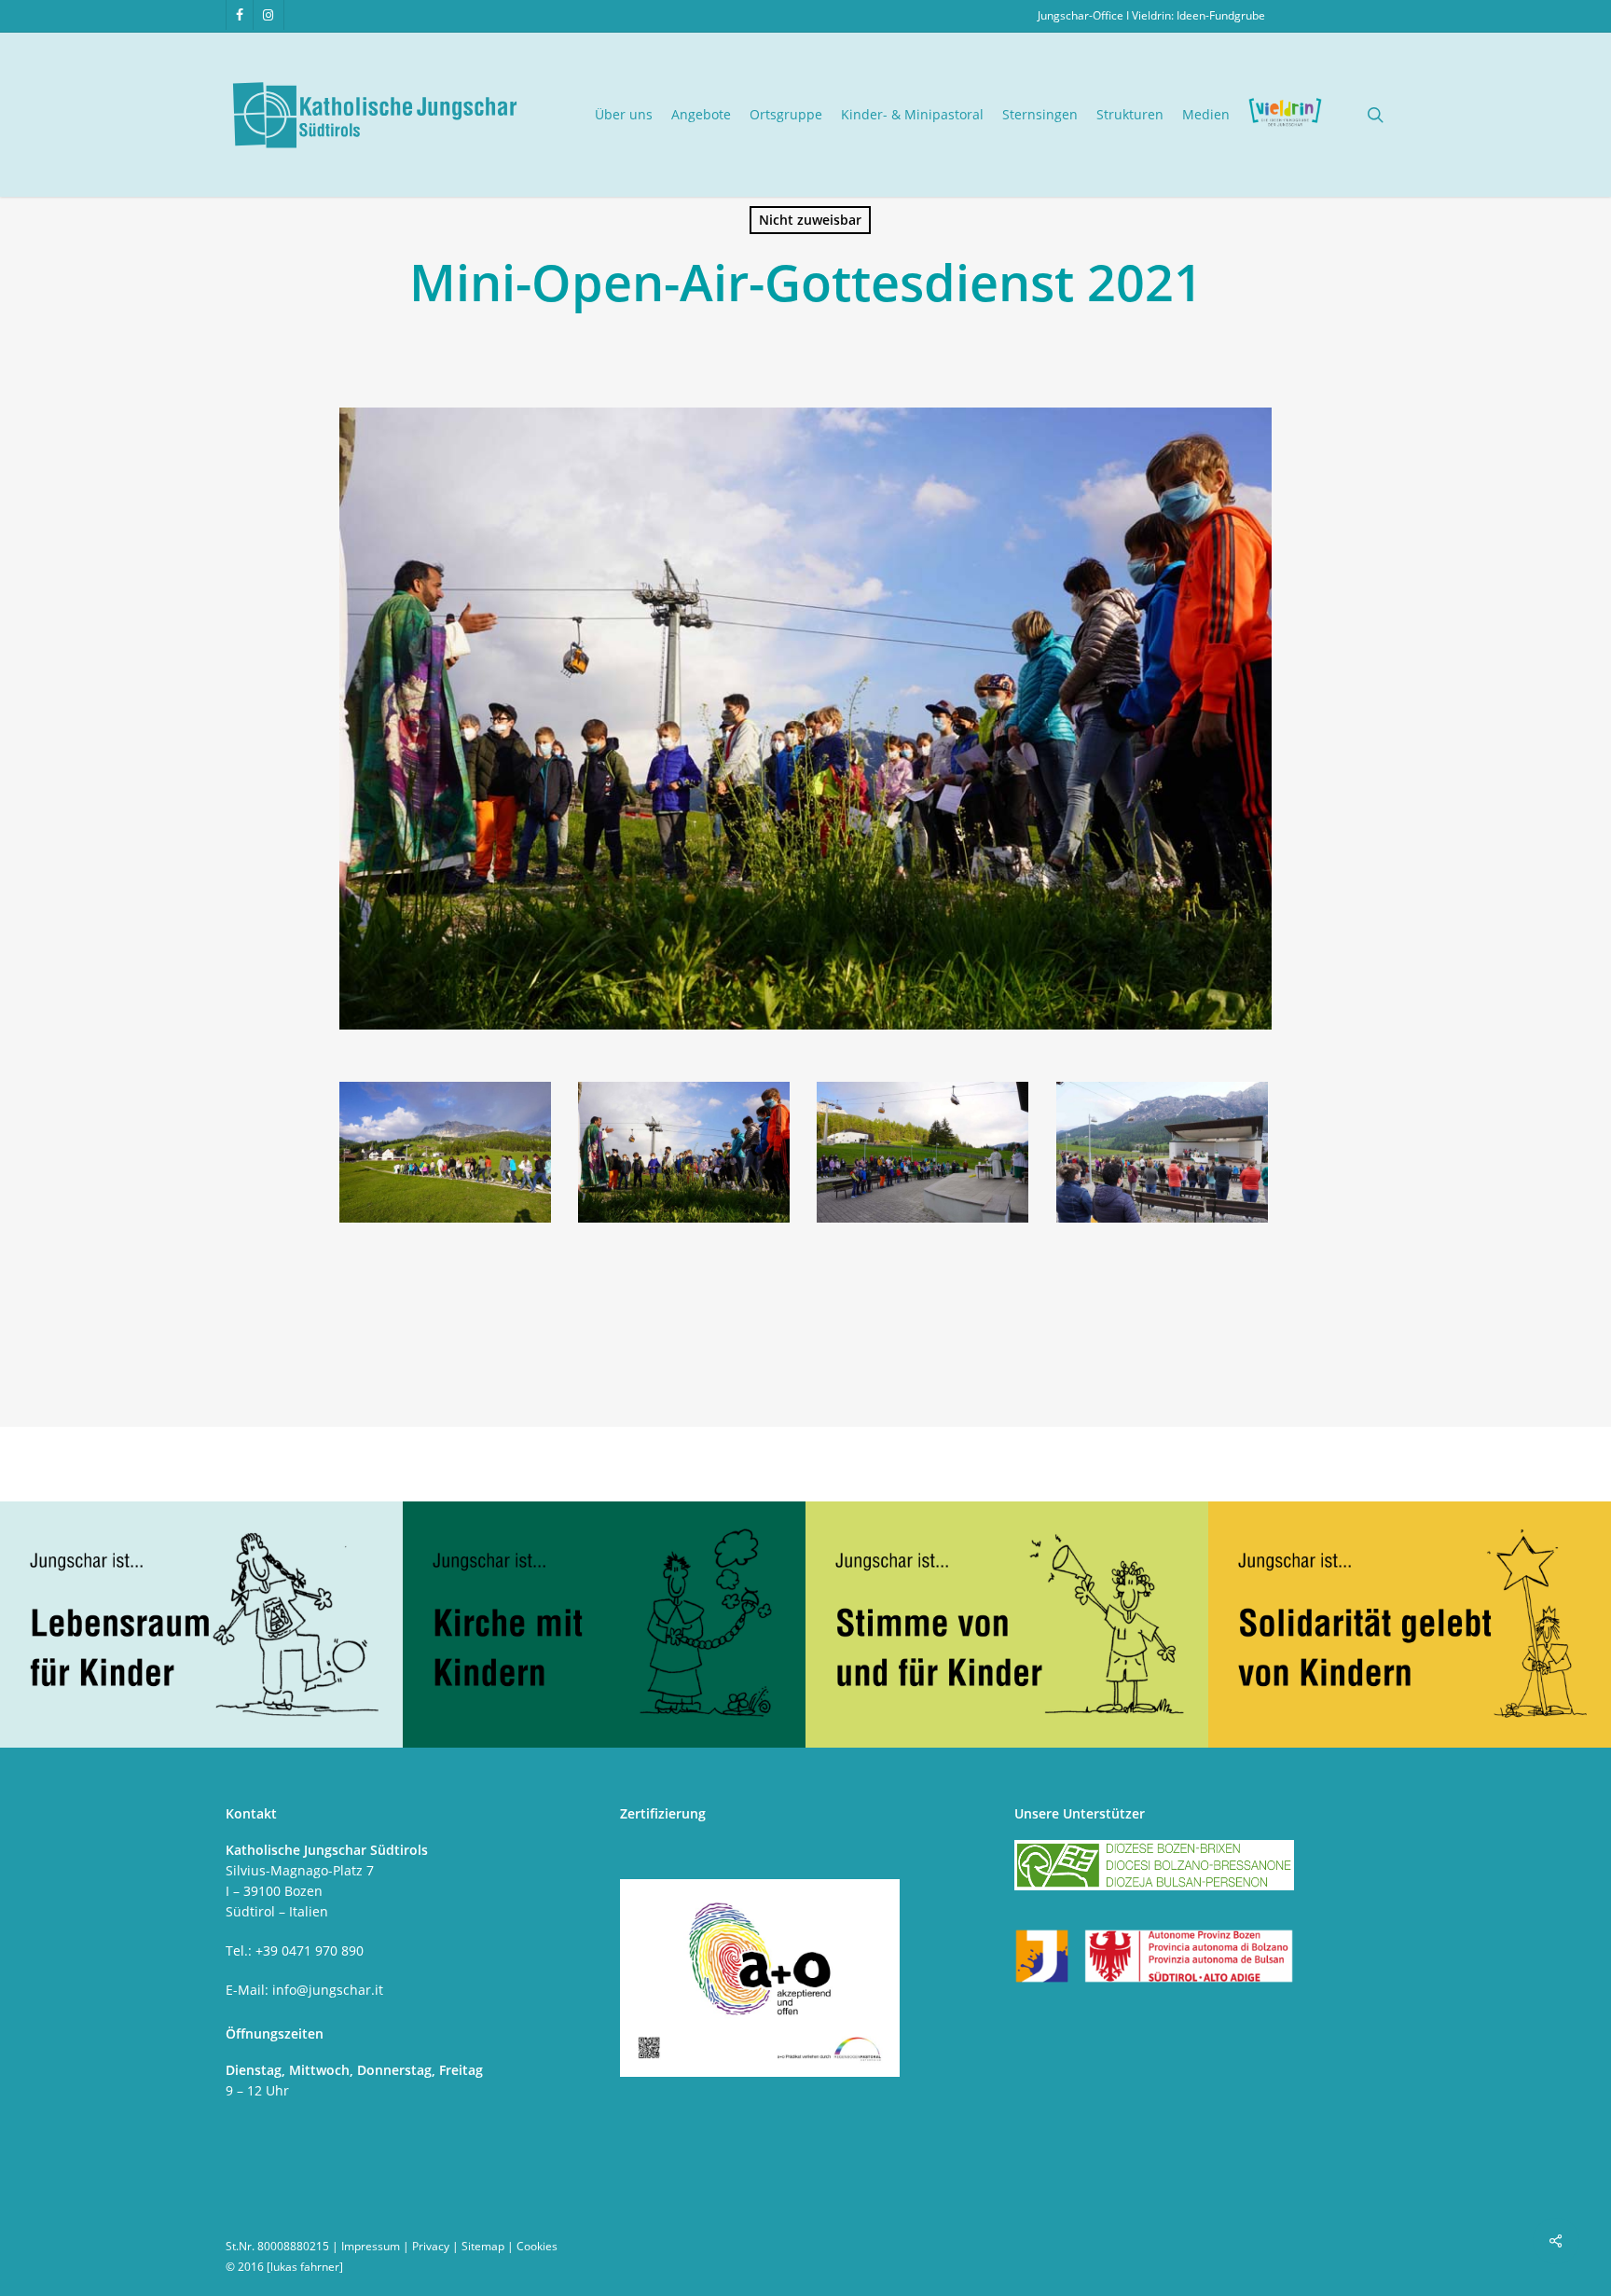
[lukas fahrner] (305, 2267)
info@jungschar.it (328, 1990)
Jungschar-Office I (1085, 15)
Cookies (537, 2246)
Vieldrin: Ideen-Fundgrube (1198, 15)
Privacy (431, 2246)
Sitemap (483, 2246)
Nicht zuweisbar (810, 220)
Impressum (371, 2246)
